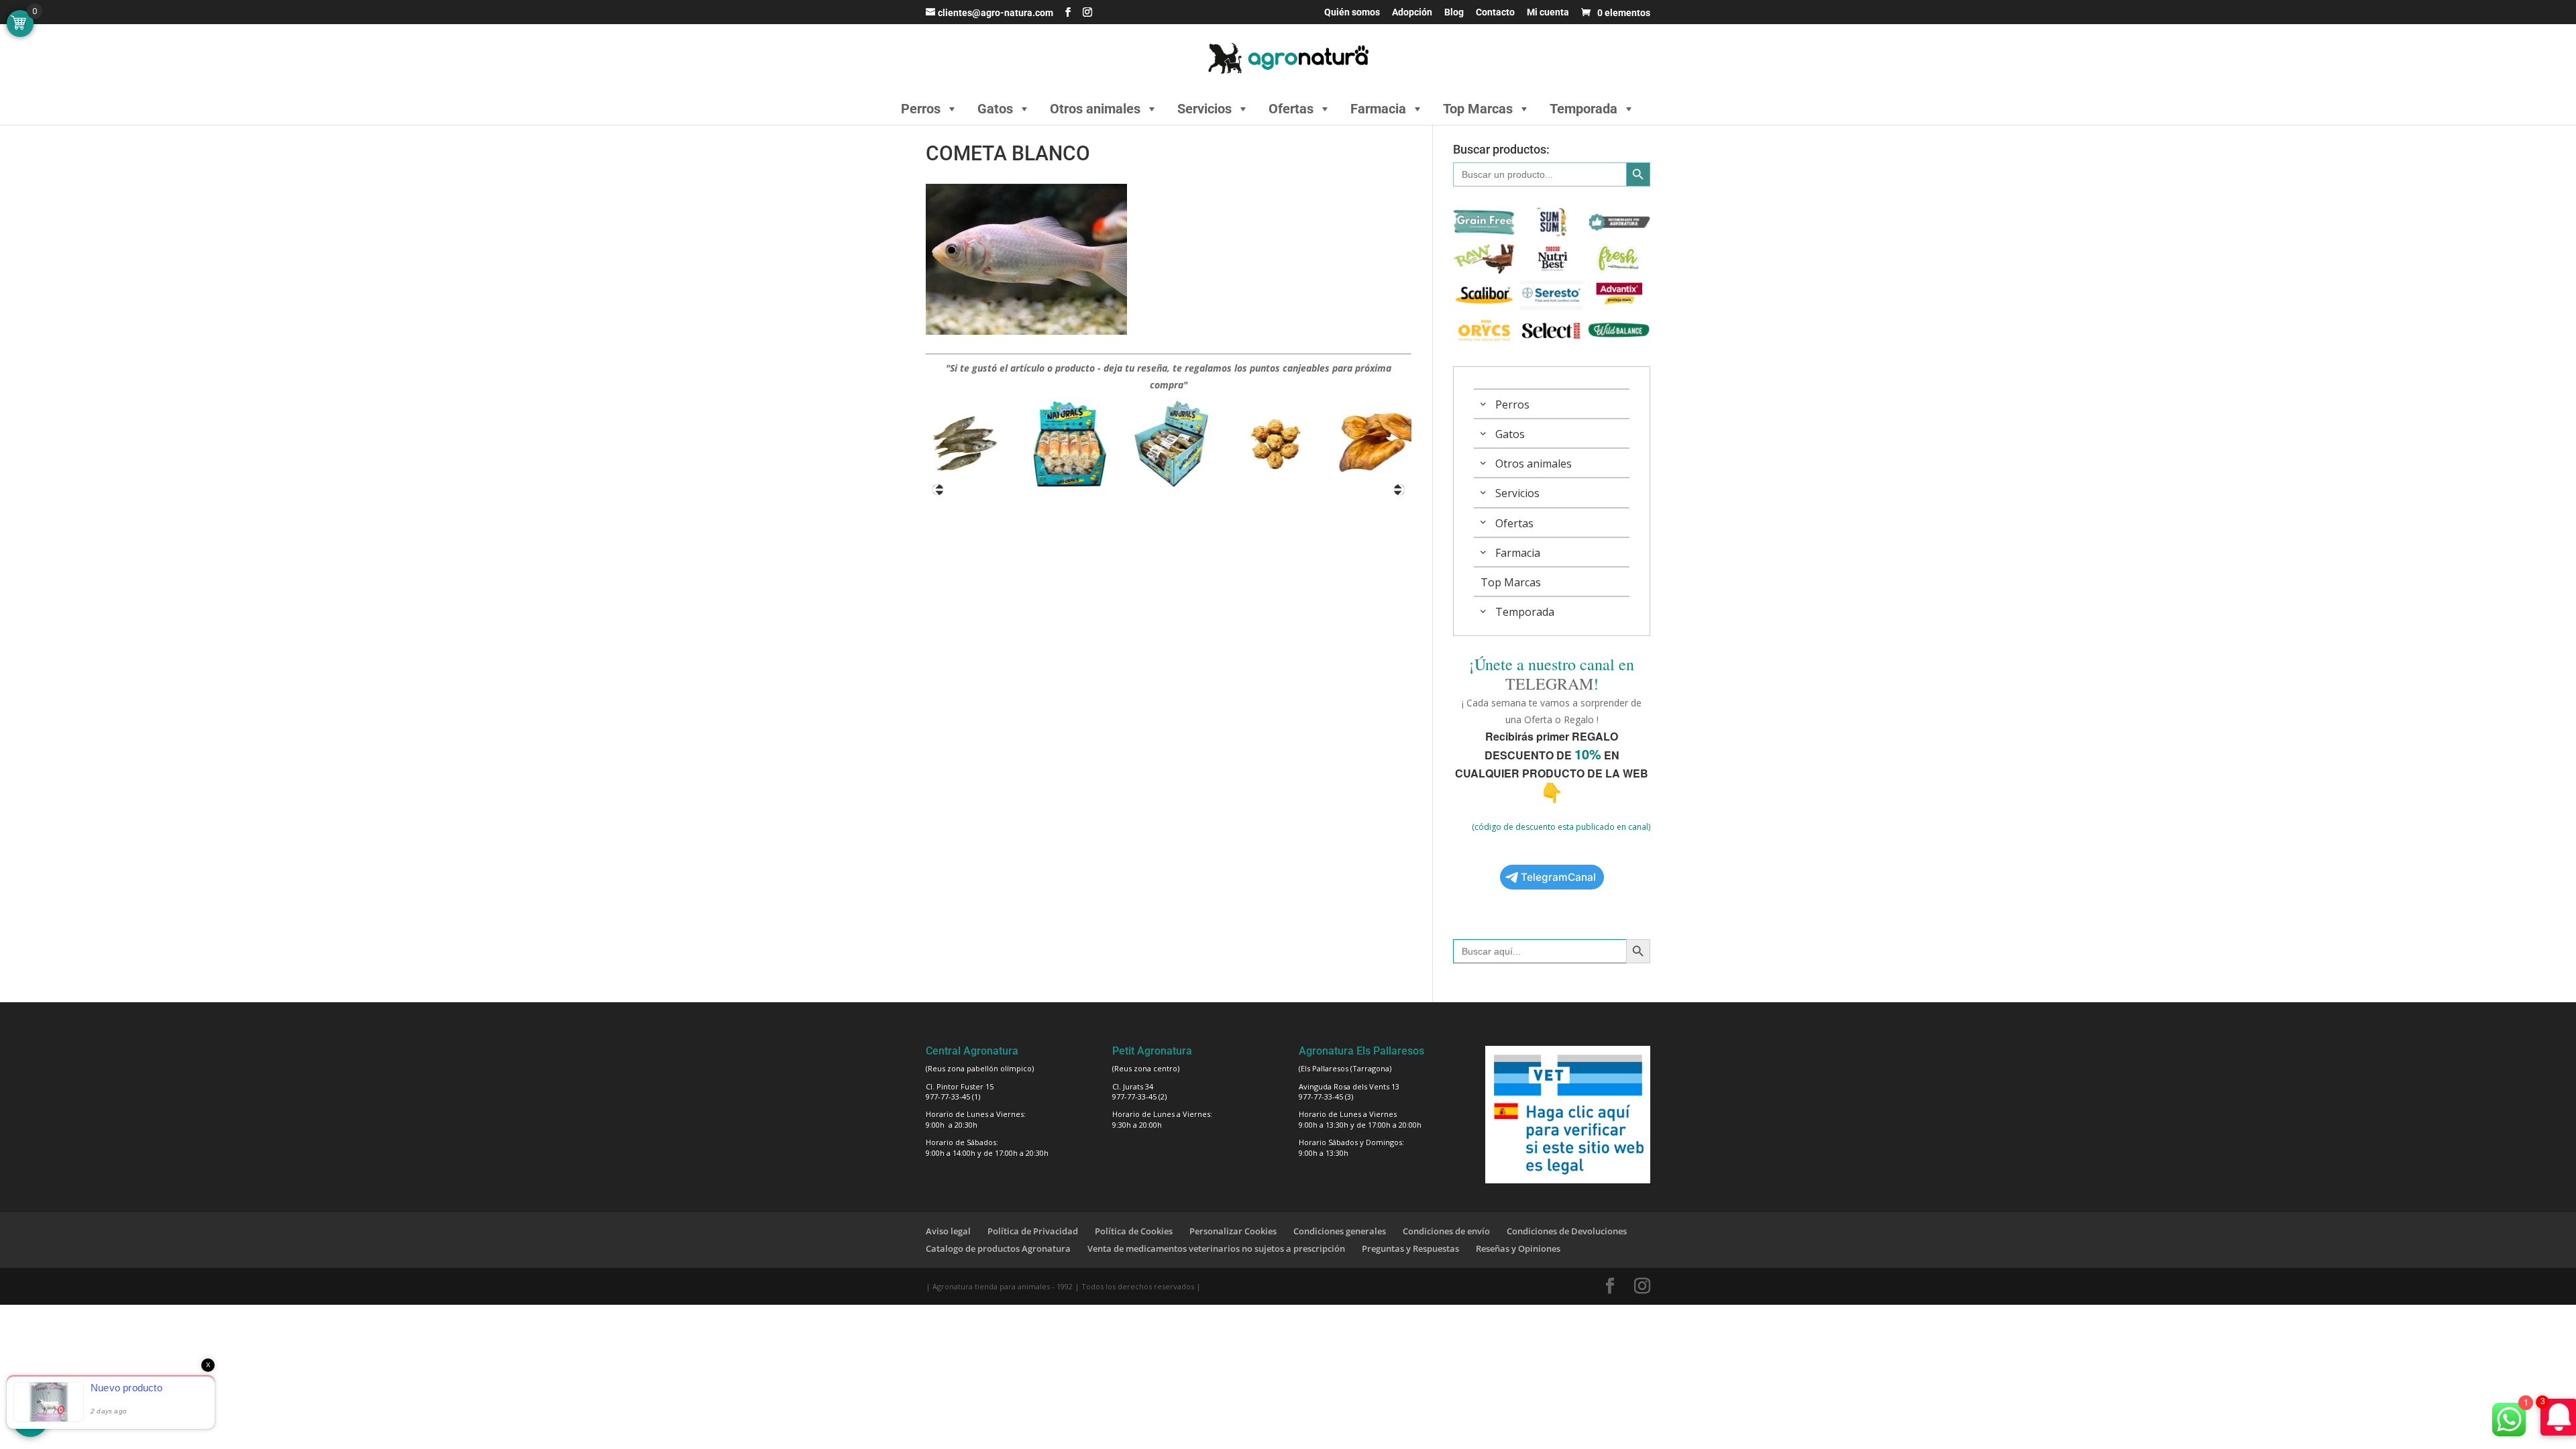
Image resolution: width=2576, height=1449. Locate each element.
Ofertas (1291, 109)
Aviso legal (948, 1231)
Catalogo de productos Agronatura (998, 1248)
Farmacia (1378, 109)
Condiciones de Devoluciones (1567, 1231)
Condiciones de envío (1446, 1231)
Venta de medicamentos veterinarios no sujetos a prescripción (1216, 1248)
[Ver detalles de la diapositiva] (963, 444)
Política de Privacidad (1033, 1231)
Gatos (995, 109)
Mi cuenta (1548, 12)
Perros (921, 109)
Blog (1454, 12)
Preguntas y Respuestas (1410, 1248)
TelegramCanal (1558, 877)
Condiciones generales (1340, 1231)
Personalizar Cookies (1233, 1231)
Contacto (1495, 12)
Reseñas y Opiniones (1518, 1248)
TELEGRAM (1549, 684)
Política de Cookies (1134, 1231)
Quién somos (1352, 12)
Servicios (1204, 109)
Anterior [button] (938, 490)
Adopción (1412, 12)
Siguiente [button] (1399, 490)
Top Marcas (1478, 109)
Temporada (1584, 109)
